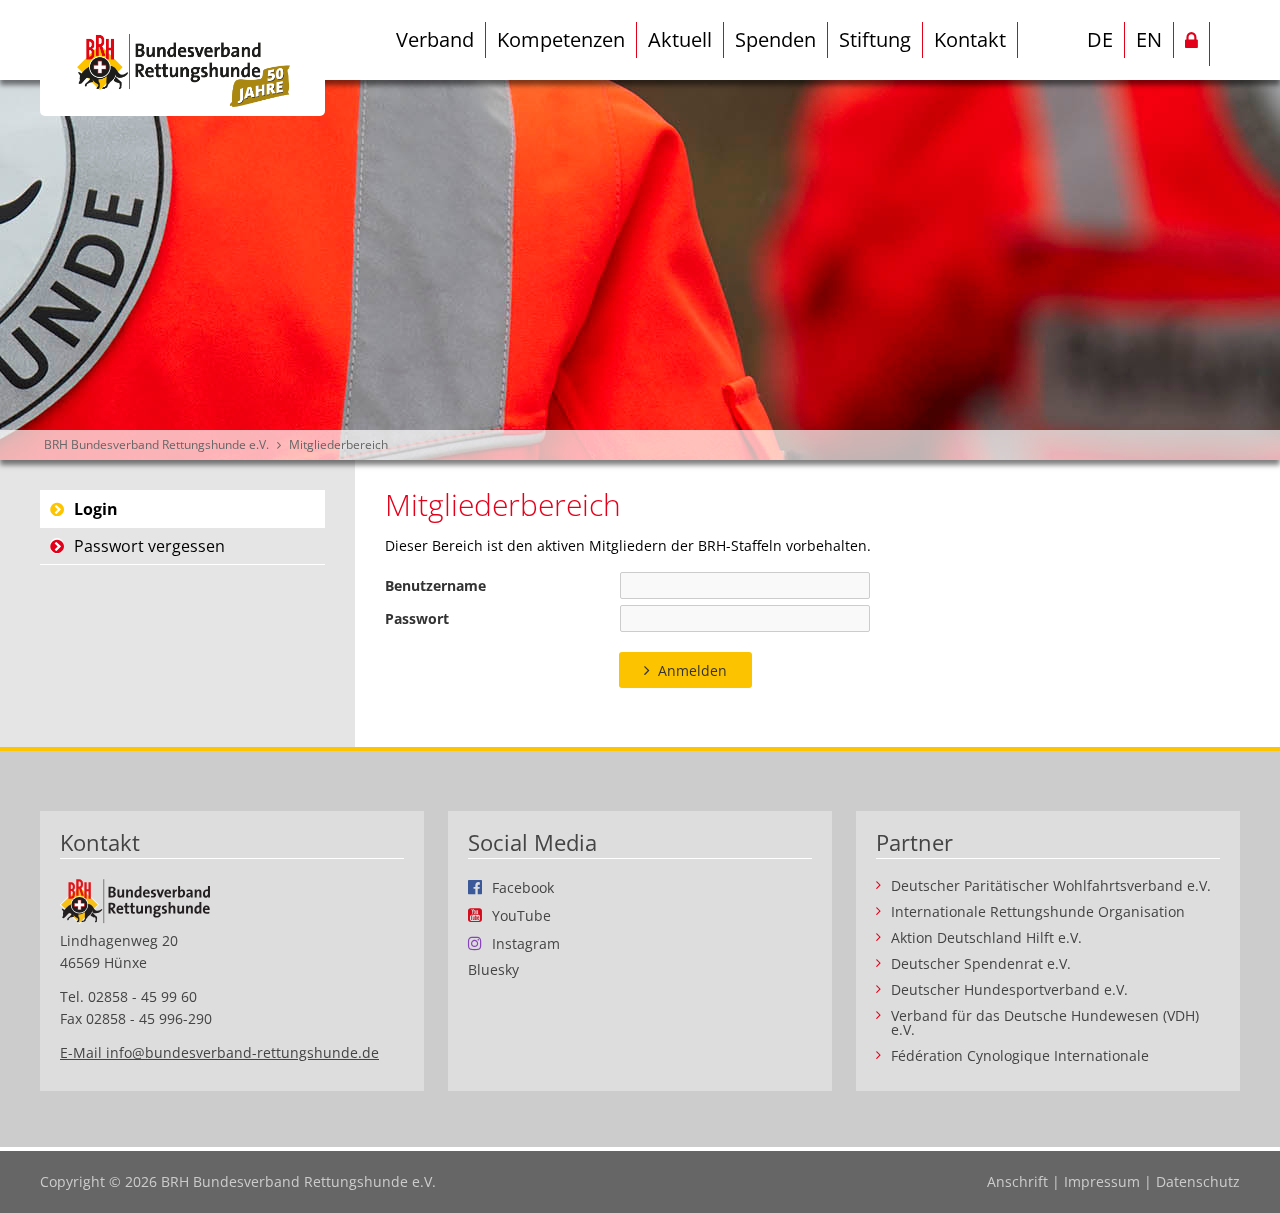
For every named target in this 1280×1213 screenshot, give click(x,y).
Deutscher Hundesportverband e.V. (1009, 990)
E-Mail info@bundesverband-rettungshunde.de (219, 1052)
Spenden (775, 39)
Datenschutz (1198, 1181)
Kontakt (970, 39)
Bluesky (493, 970)
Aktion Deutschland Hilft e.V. (986, 938)
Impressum (1102, 1181)
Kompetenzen (561, 39)
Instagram (526, 943)
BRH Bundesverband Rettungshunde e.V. (156, 444)
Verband (435, 39)
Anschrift (1017, 1181)
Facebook (523, 887)
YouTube (521, 915)
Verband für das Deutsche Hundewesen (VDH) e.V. (1045, 1023)
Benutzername (435, 585)
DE (1100, 39)
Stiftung (875, 39)
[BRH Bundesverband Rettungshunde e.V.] (182, 58)
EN (1149, 39)
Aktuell (680, 39)
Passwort (417, 618)
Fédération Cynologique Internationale (1020, 1056)
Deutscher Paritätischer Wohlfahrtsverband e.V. (1051, 886)
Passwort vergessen (149, 546)
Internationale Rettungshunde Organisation (1038, 912)
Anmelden (692, 670)
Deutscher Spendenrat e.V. (981, 964)
